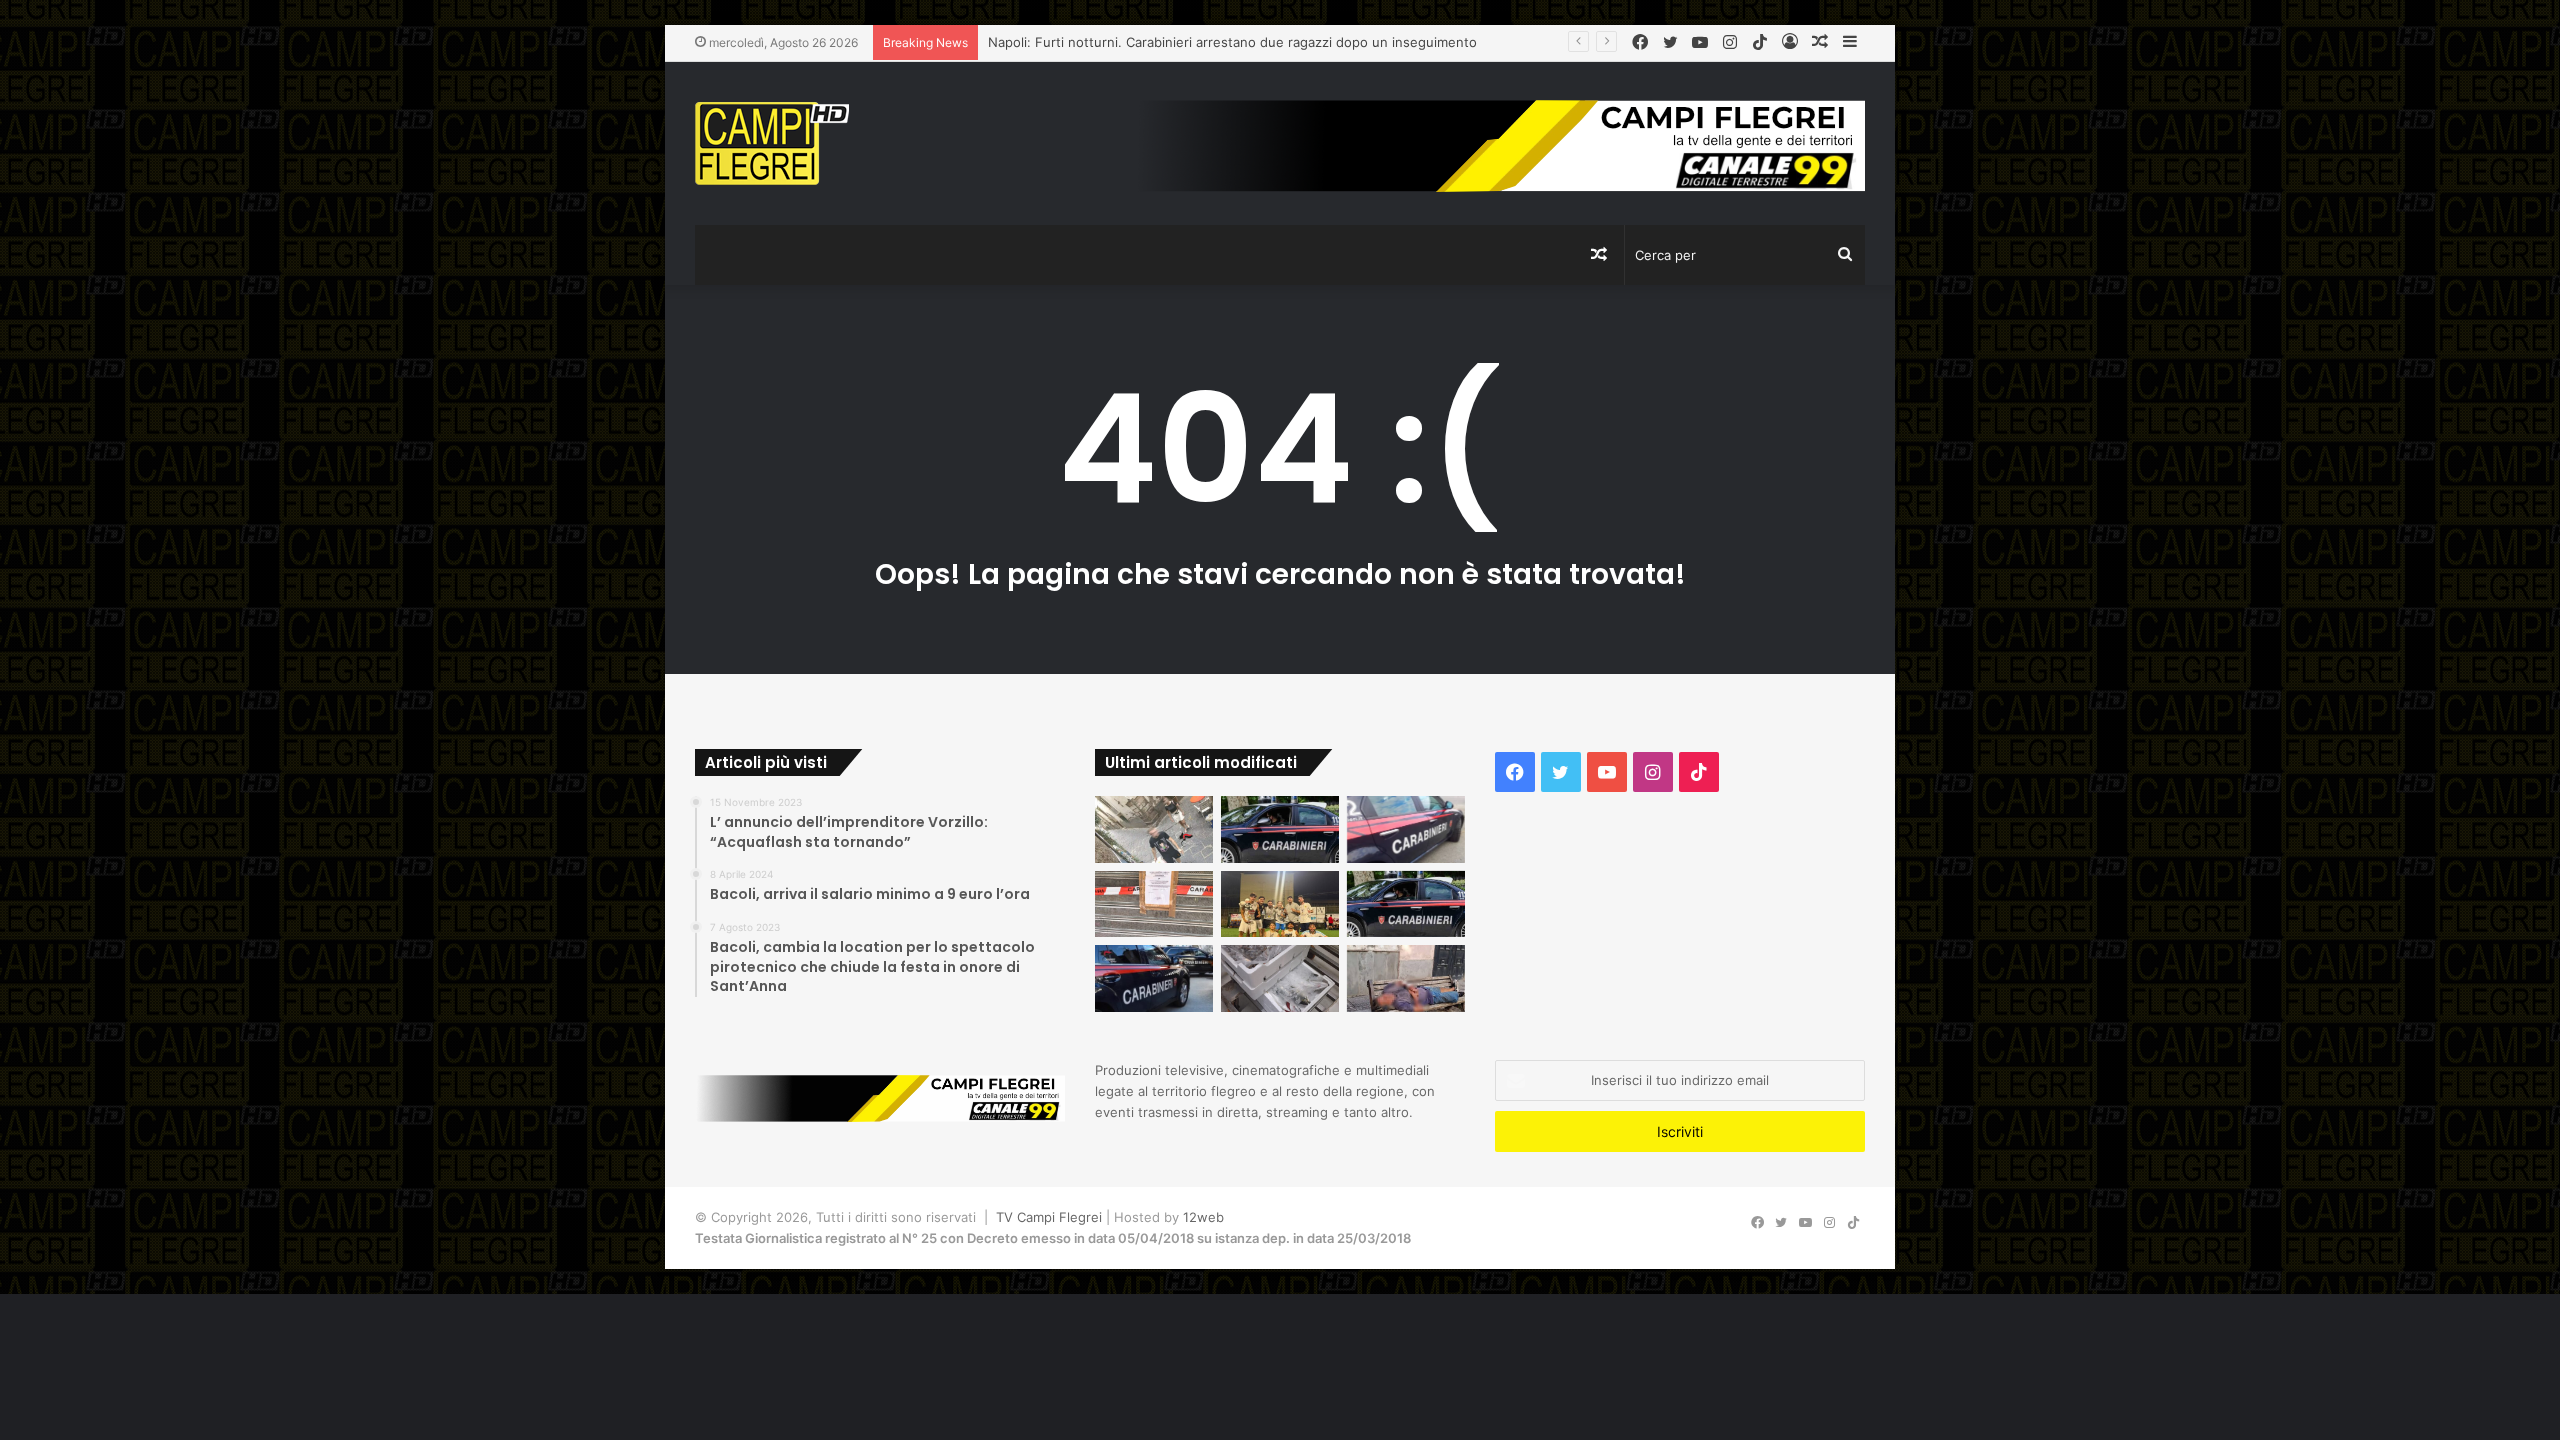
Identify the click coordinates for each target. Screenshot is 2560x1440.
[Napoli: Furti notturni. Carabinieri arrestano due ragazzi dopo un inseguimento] (1280, 829)
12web (1203, 1217)
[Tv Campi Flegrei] (772, 143)
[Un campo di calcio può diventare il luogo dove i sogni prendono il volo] (1280, 904)
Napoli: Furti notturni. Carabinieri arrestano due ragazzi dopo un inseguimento (1232, 42)
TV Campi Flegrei (1049, 1217)
